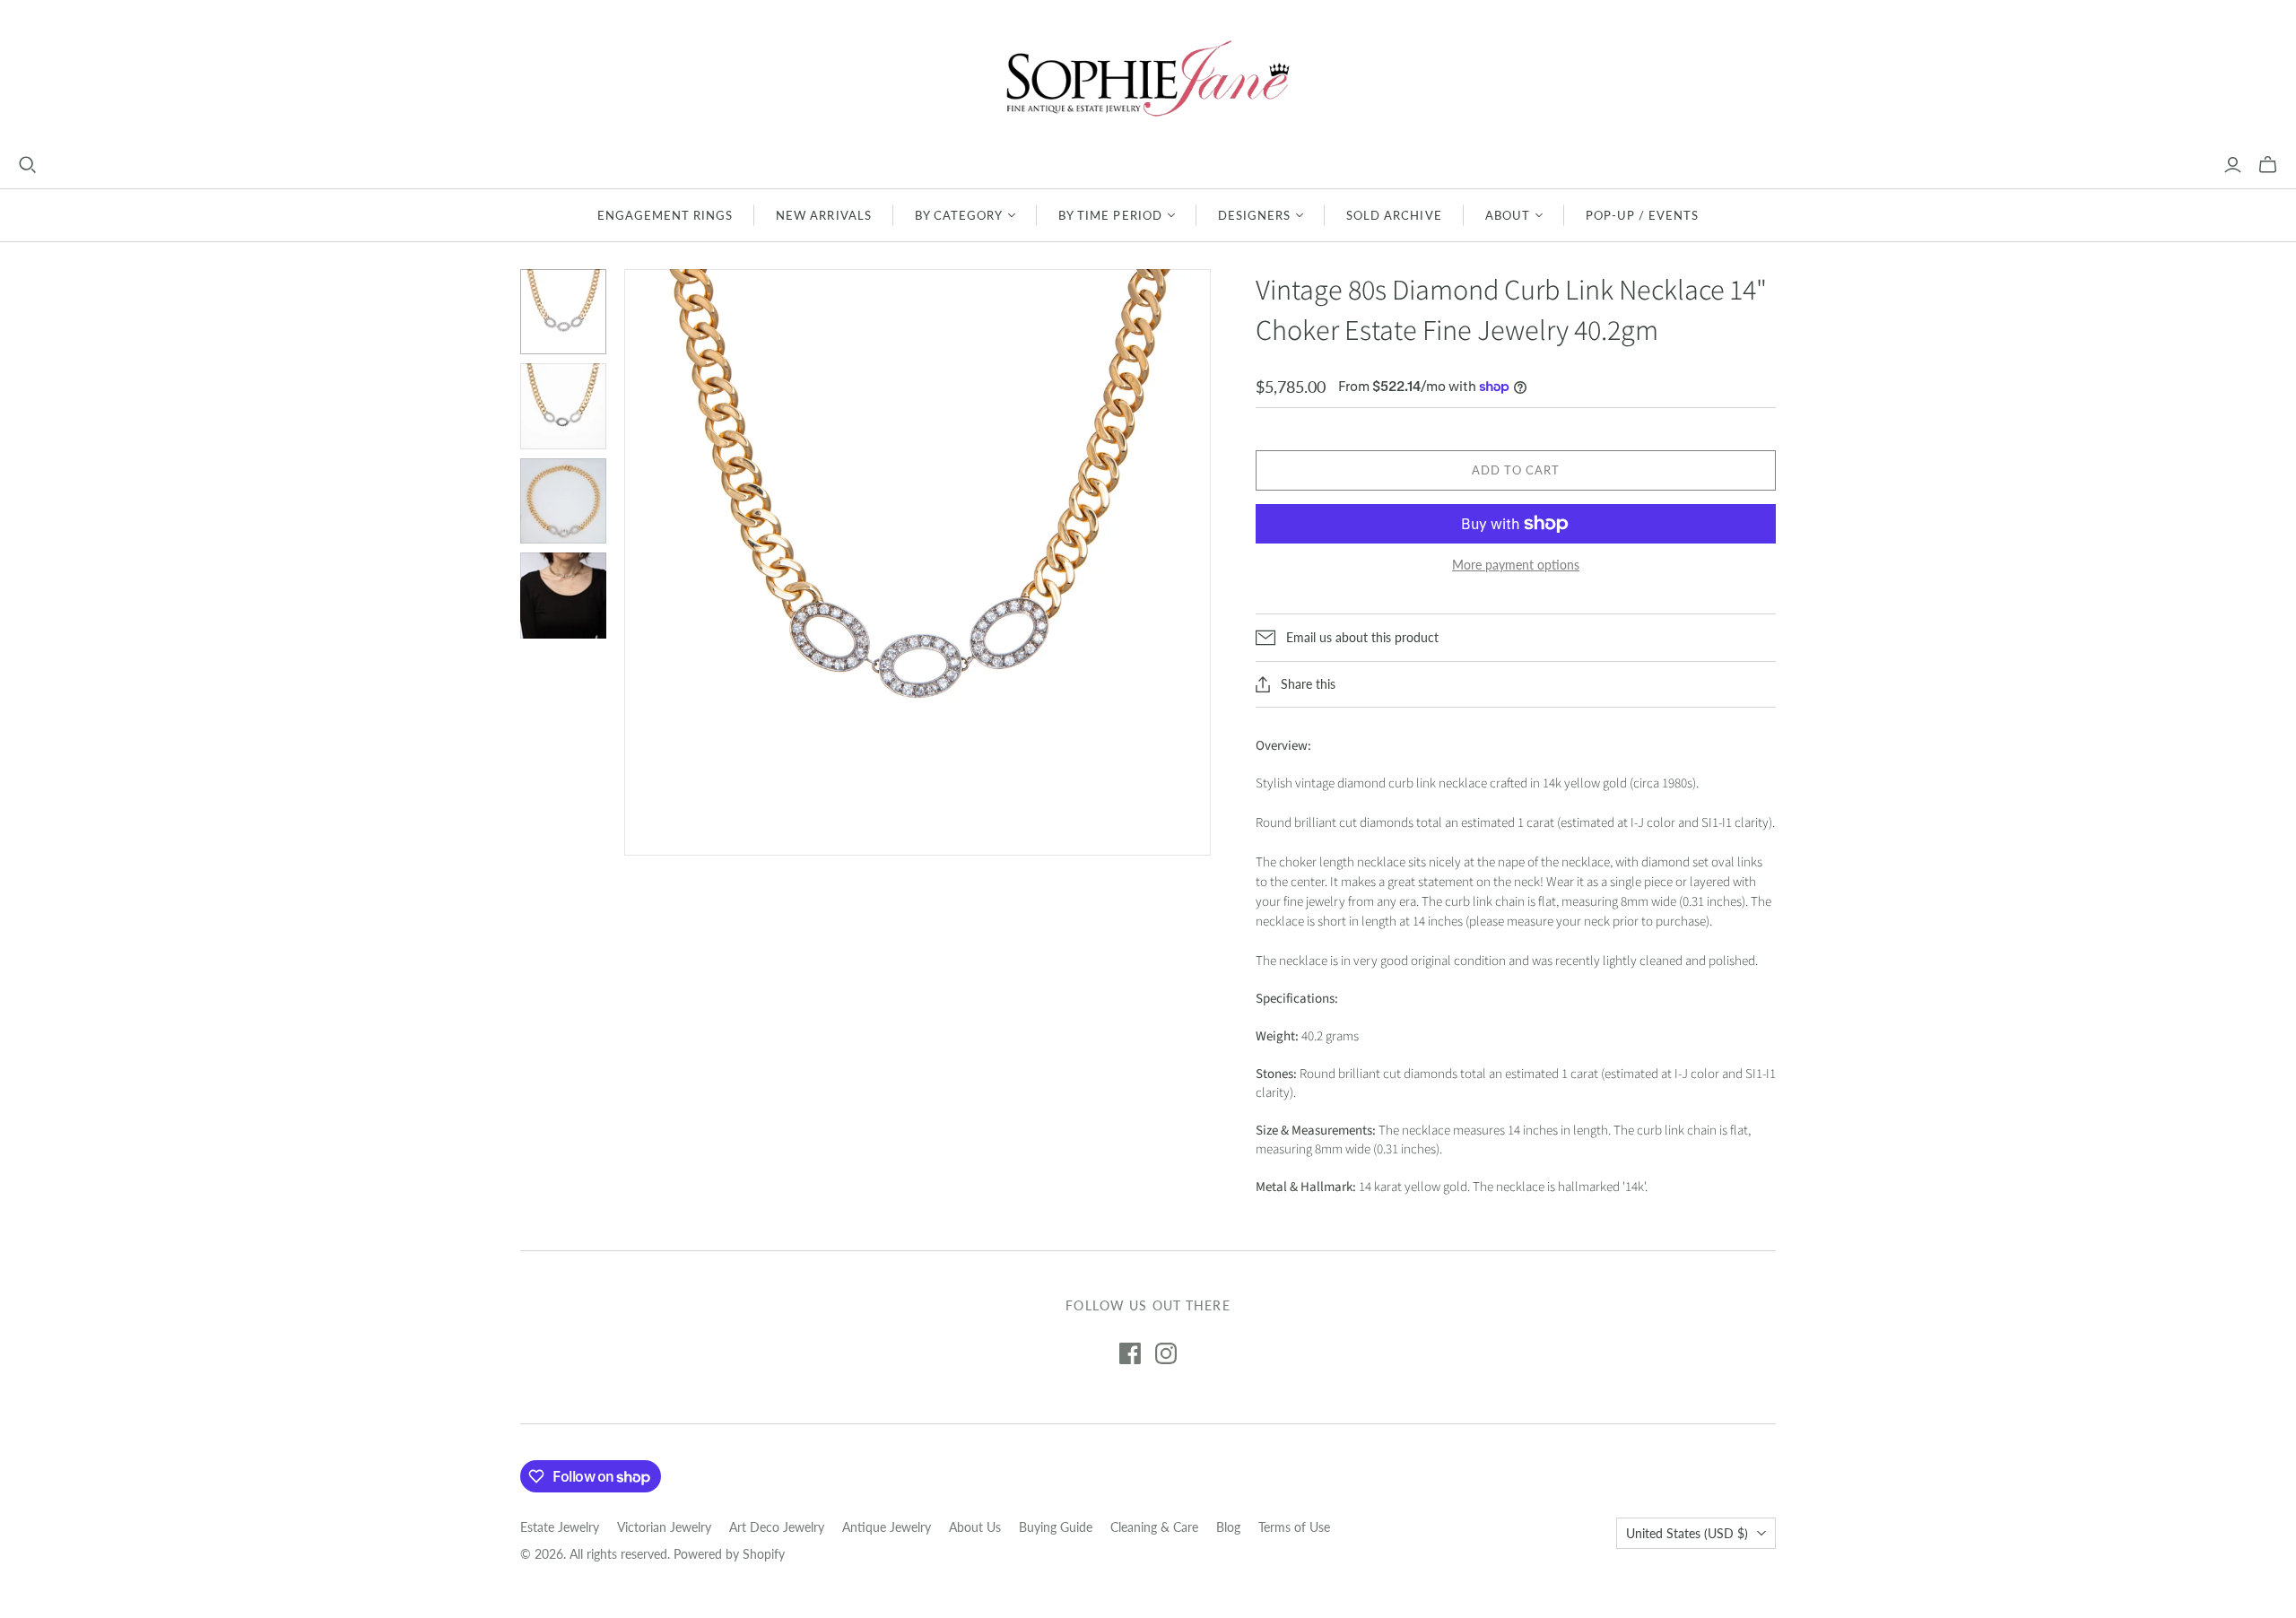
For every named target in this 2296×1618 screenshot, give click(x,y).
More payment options (1516, 565)
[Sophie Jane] (1148, 78)
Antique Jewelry (887, 1527)
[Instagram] (1166, 1353)
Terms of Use (1294, 1527)
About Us (975, 1527)
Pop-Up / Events (1643, 215)
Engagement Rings (665, 215)
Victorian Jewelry (664, 1527)
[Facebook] (1130, 1353)
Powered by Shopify (729, 1554)
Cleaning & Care (1154, 1527)
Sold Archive (1394, 215)
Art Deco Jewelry (777, 1527)
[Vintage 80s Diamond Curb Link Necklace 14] (563, 312)
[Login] (2233, 165)
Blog (1228, 1527)
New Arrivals (823, 215)
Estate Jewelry (560, 1527)
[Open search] (28, 165)
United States (1687, 1533)
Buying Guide (1056, 1527)
